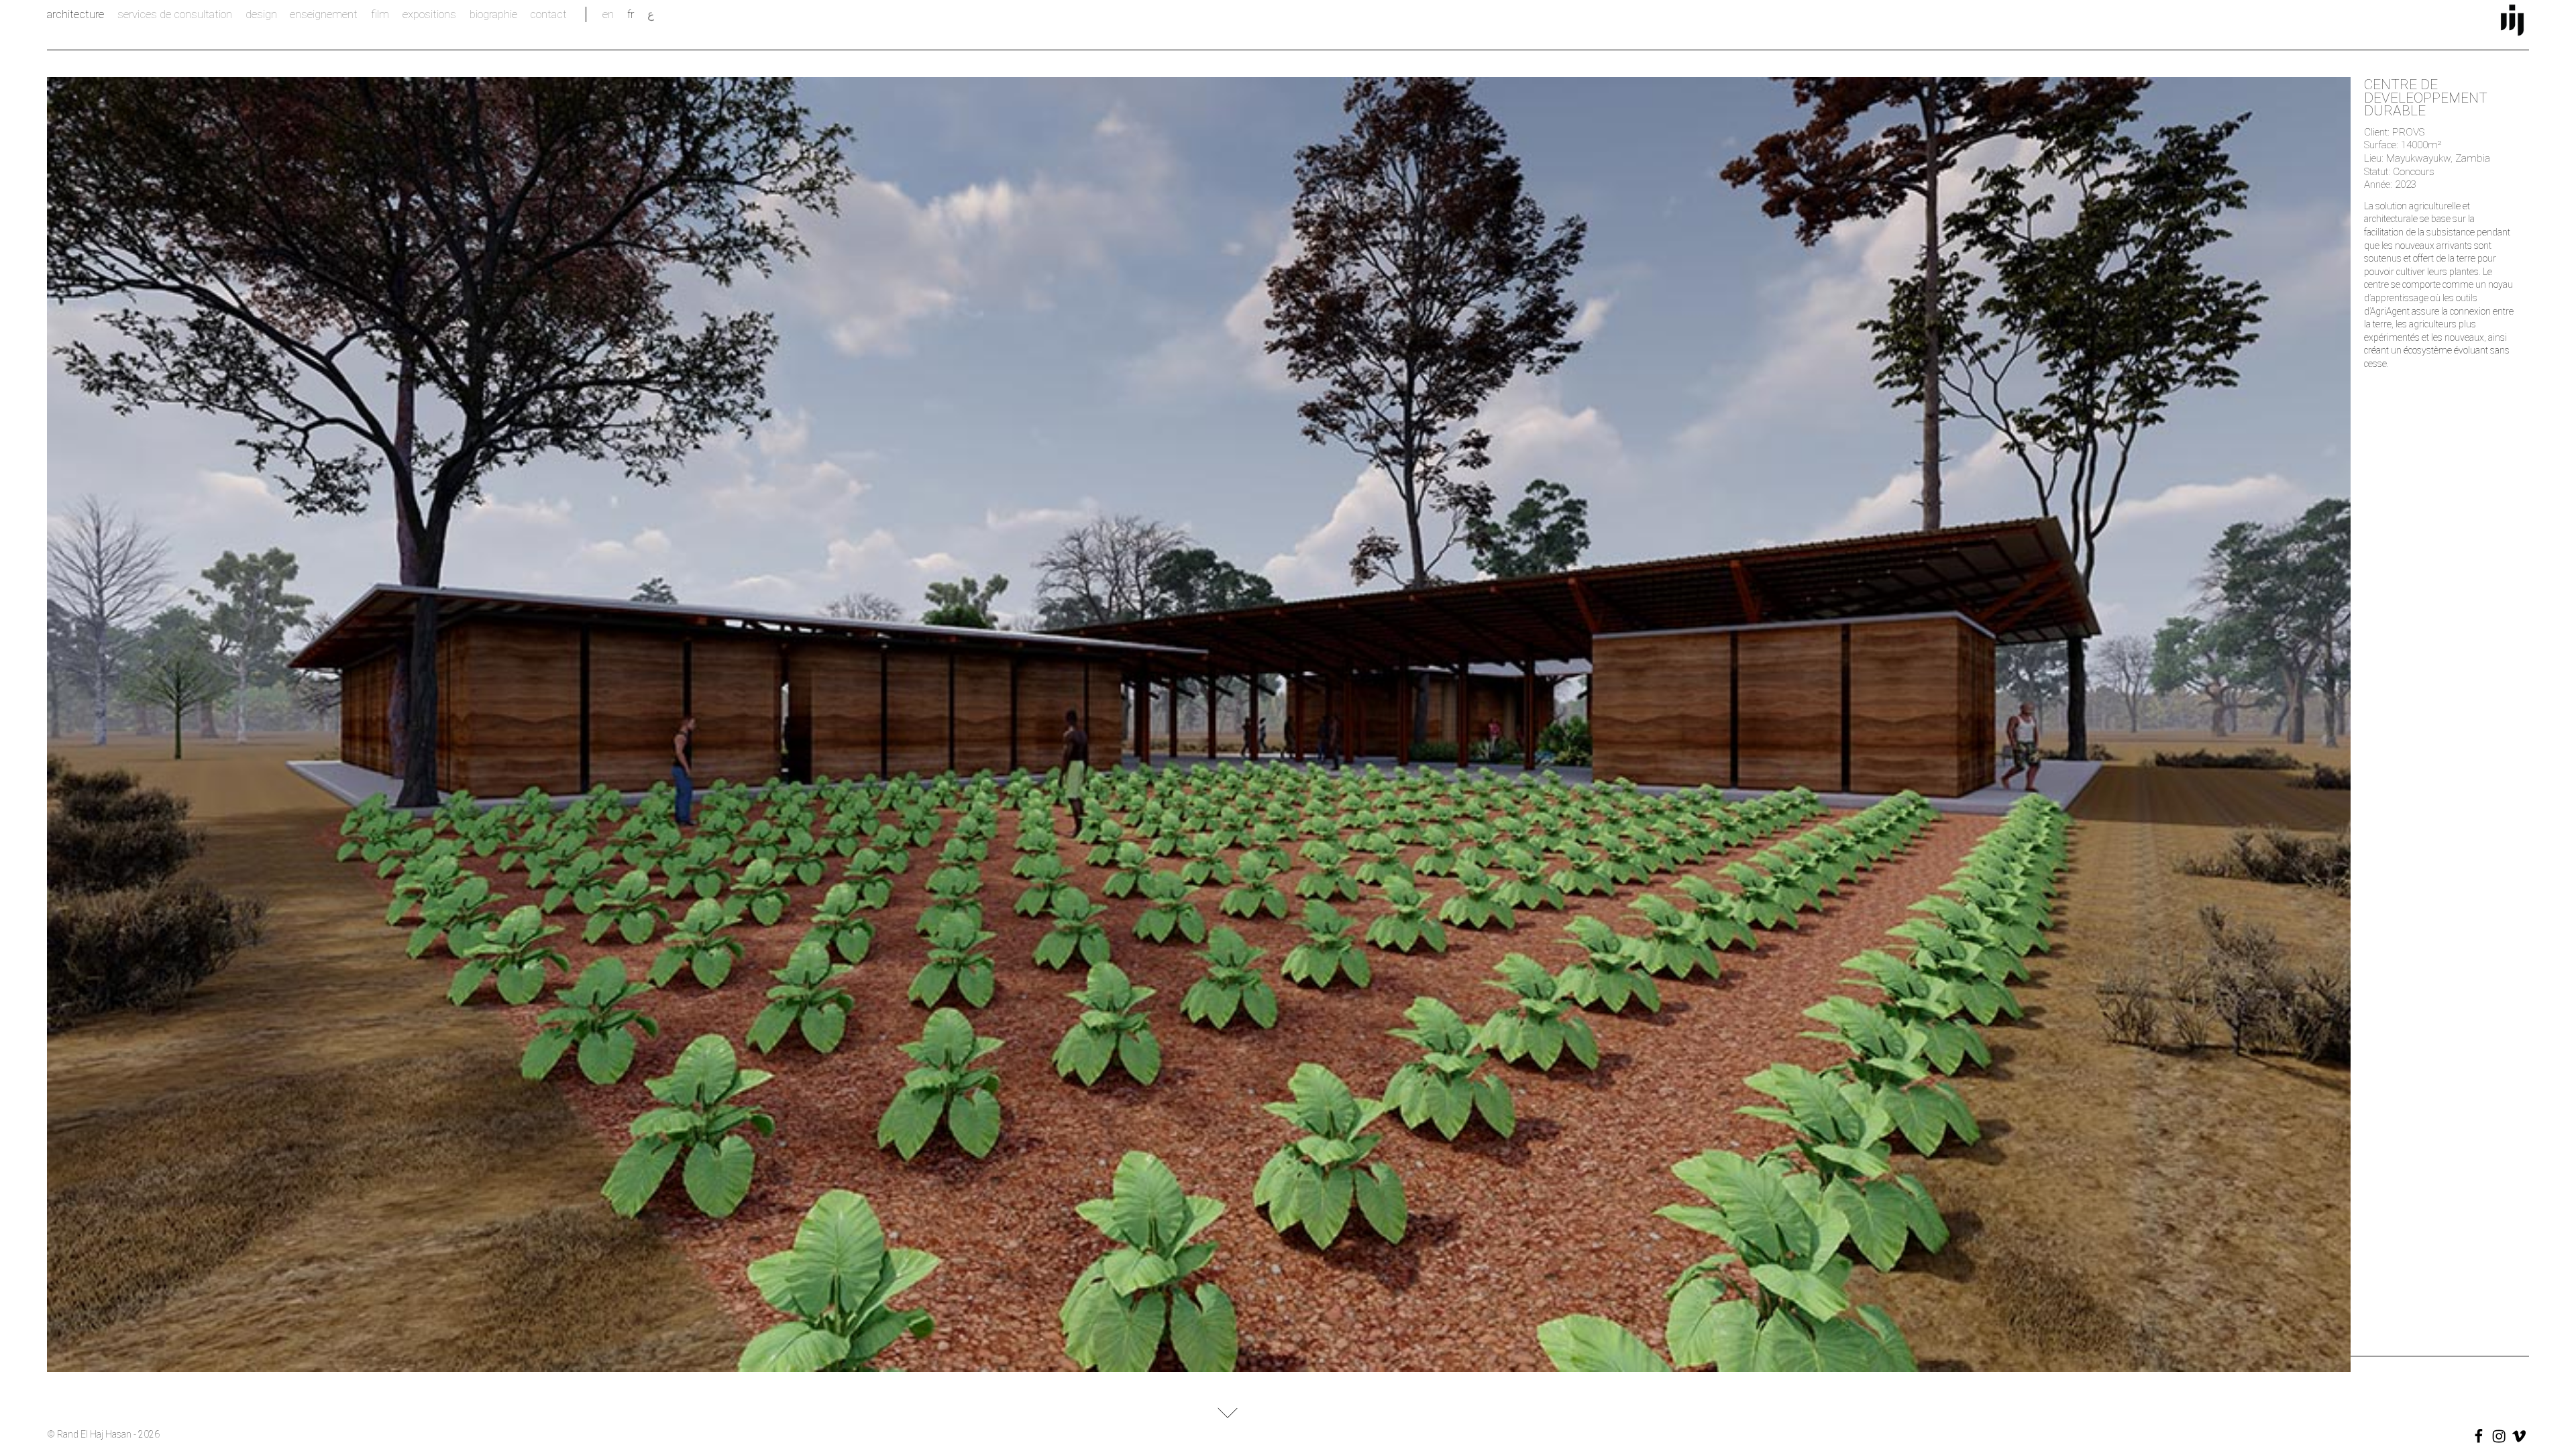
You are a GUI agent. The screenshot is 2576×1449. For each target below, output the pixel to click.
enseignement (324, 14)
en (608, 14)
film (380, 14)
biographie (493, 14)
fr (631, 14)
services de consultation (175, 14)
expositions (429, 14)
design (261, 14)
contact (548, 14)
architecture (75, 14)
